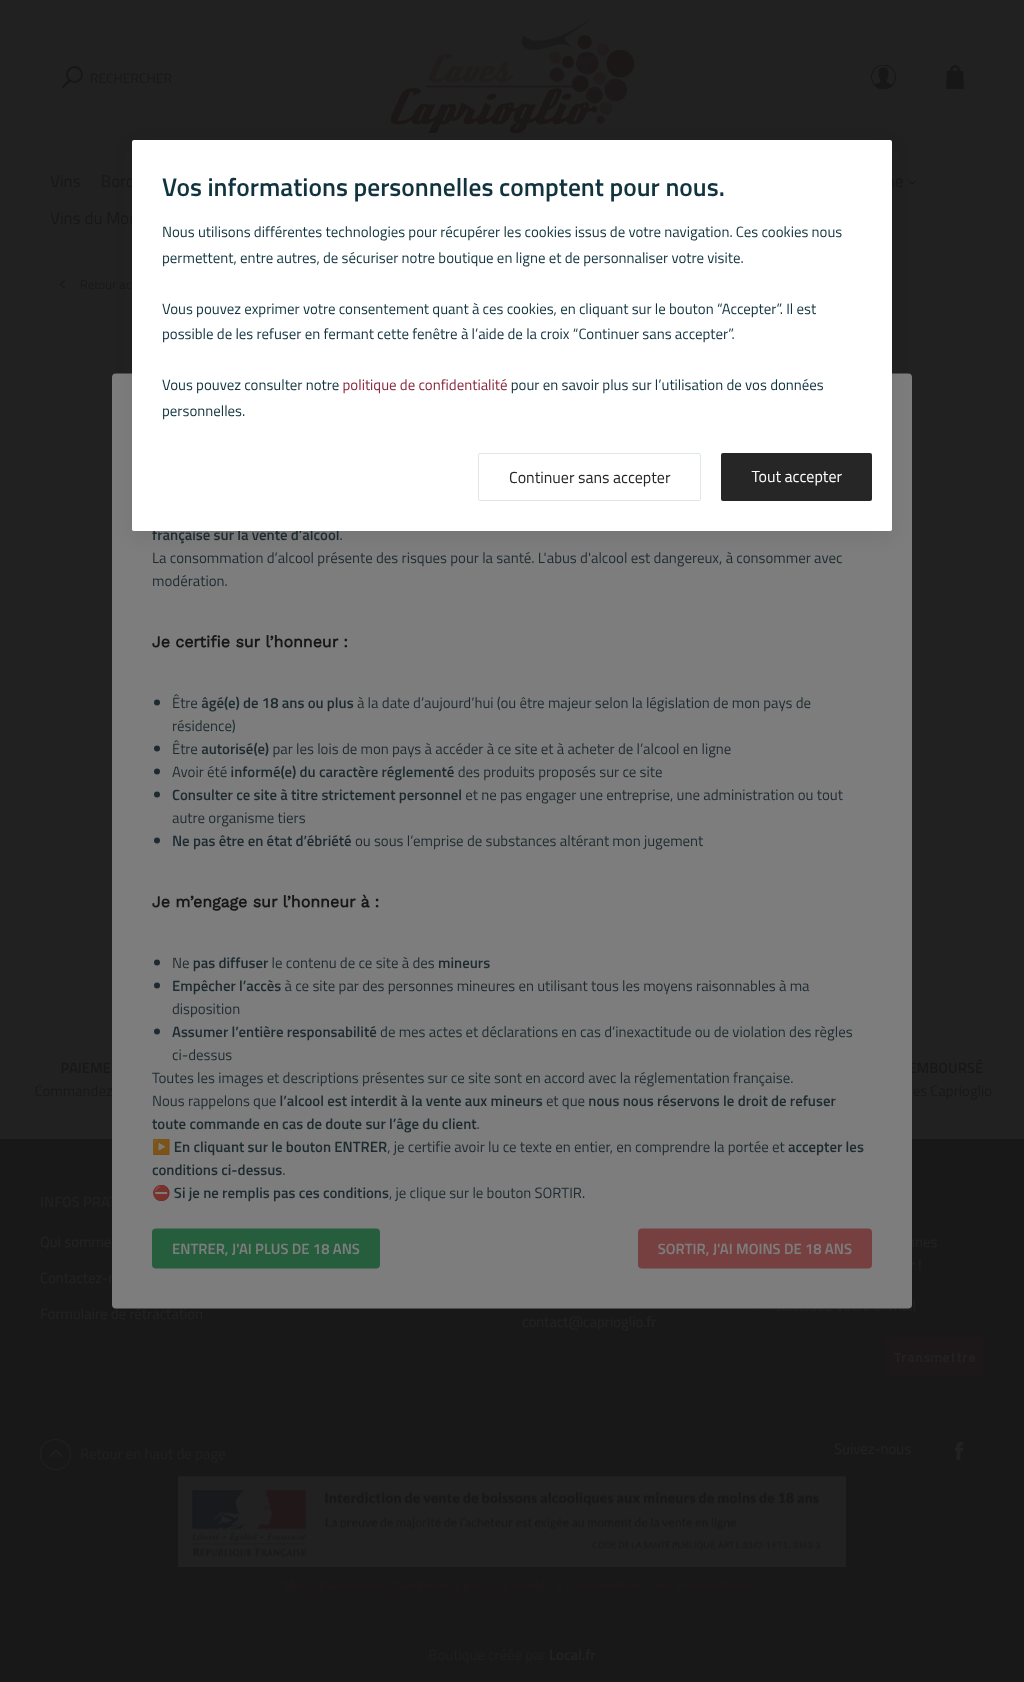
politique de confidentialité (425, 384)
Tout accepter (796, 477)
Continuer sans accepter (589, 478)
